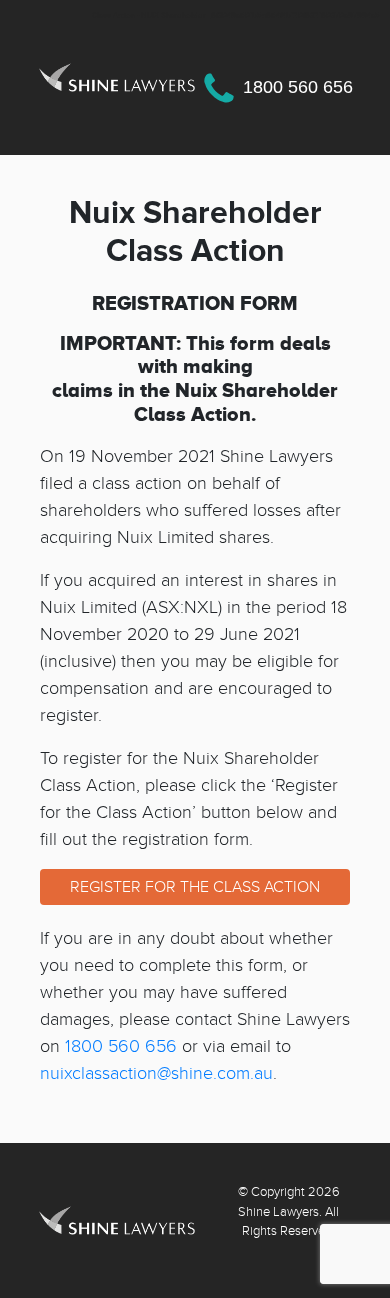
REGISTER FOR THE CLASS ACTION (195, 887)
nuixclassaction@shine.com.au (156, 1073)
